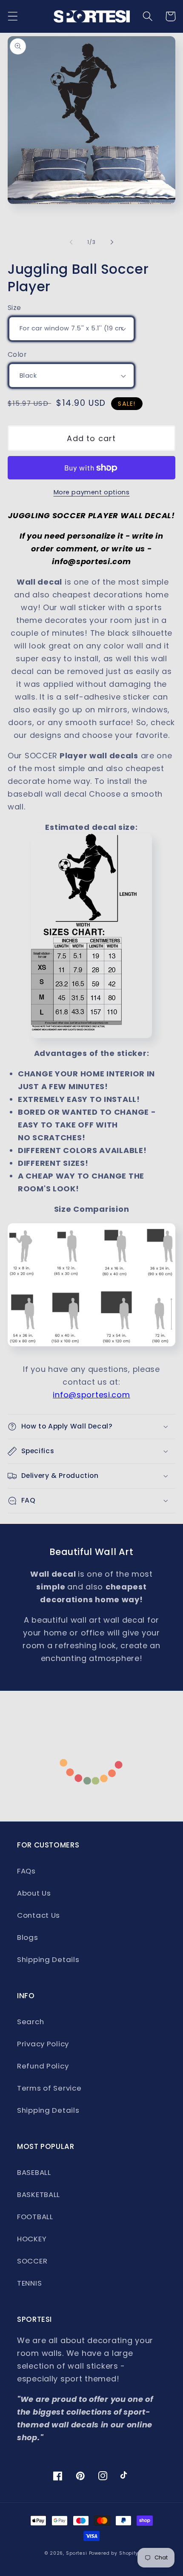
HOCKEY (32, 2239)
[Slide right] (112, 242)
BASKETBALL (39, 2194)
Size (14, 308)
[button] (13, 16)
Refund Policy (43, 2066)
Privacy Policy (43, 2044)
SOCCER (32, 2261)
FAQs (26, 1871)
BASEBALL (34, 2172)
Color (17, 354)
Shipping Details (48, 1959)
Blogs (28, 1937)
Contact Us (39, 1915)
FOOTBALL (35, 2217)
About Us (34, 1893)
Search (30, 2022)
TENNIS (29, 2283)
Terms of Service (49, 2088)
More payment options (92, 492)
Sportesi (77, 2553)
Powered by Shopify (114, 2553)
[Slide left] (71, 242)
